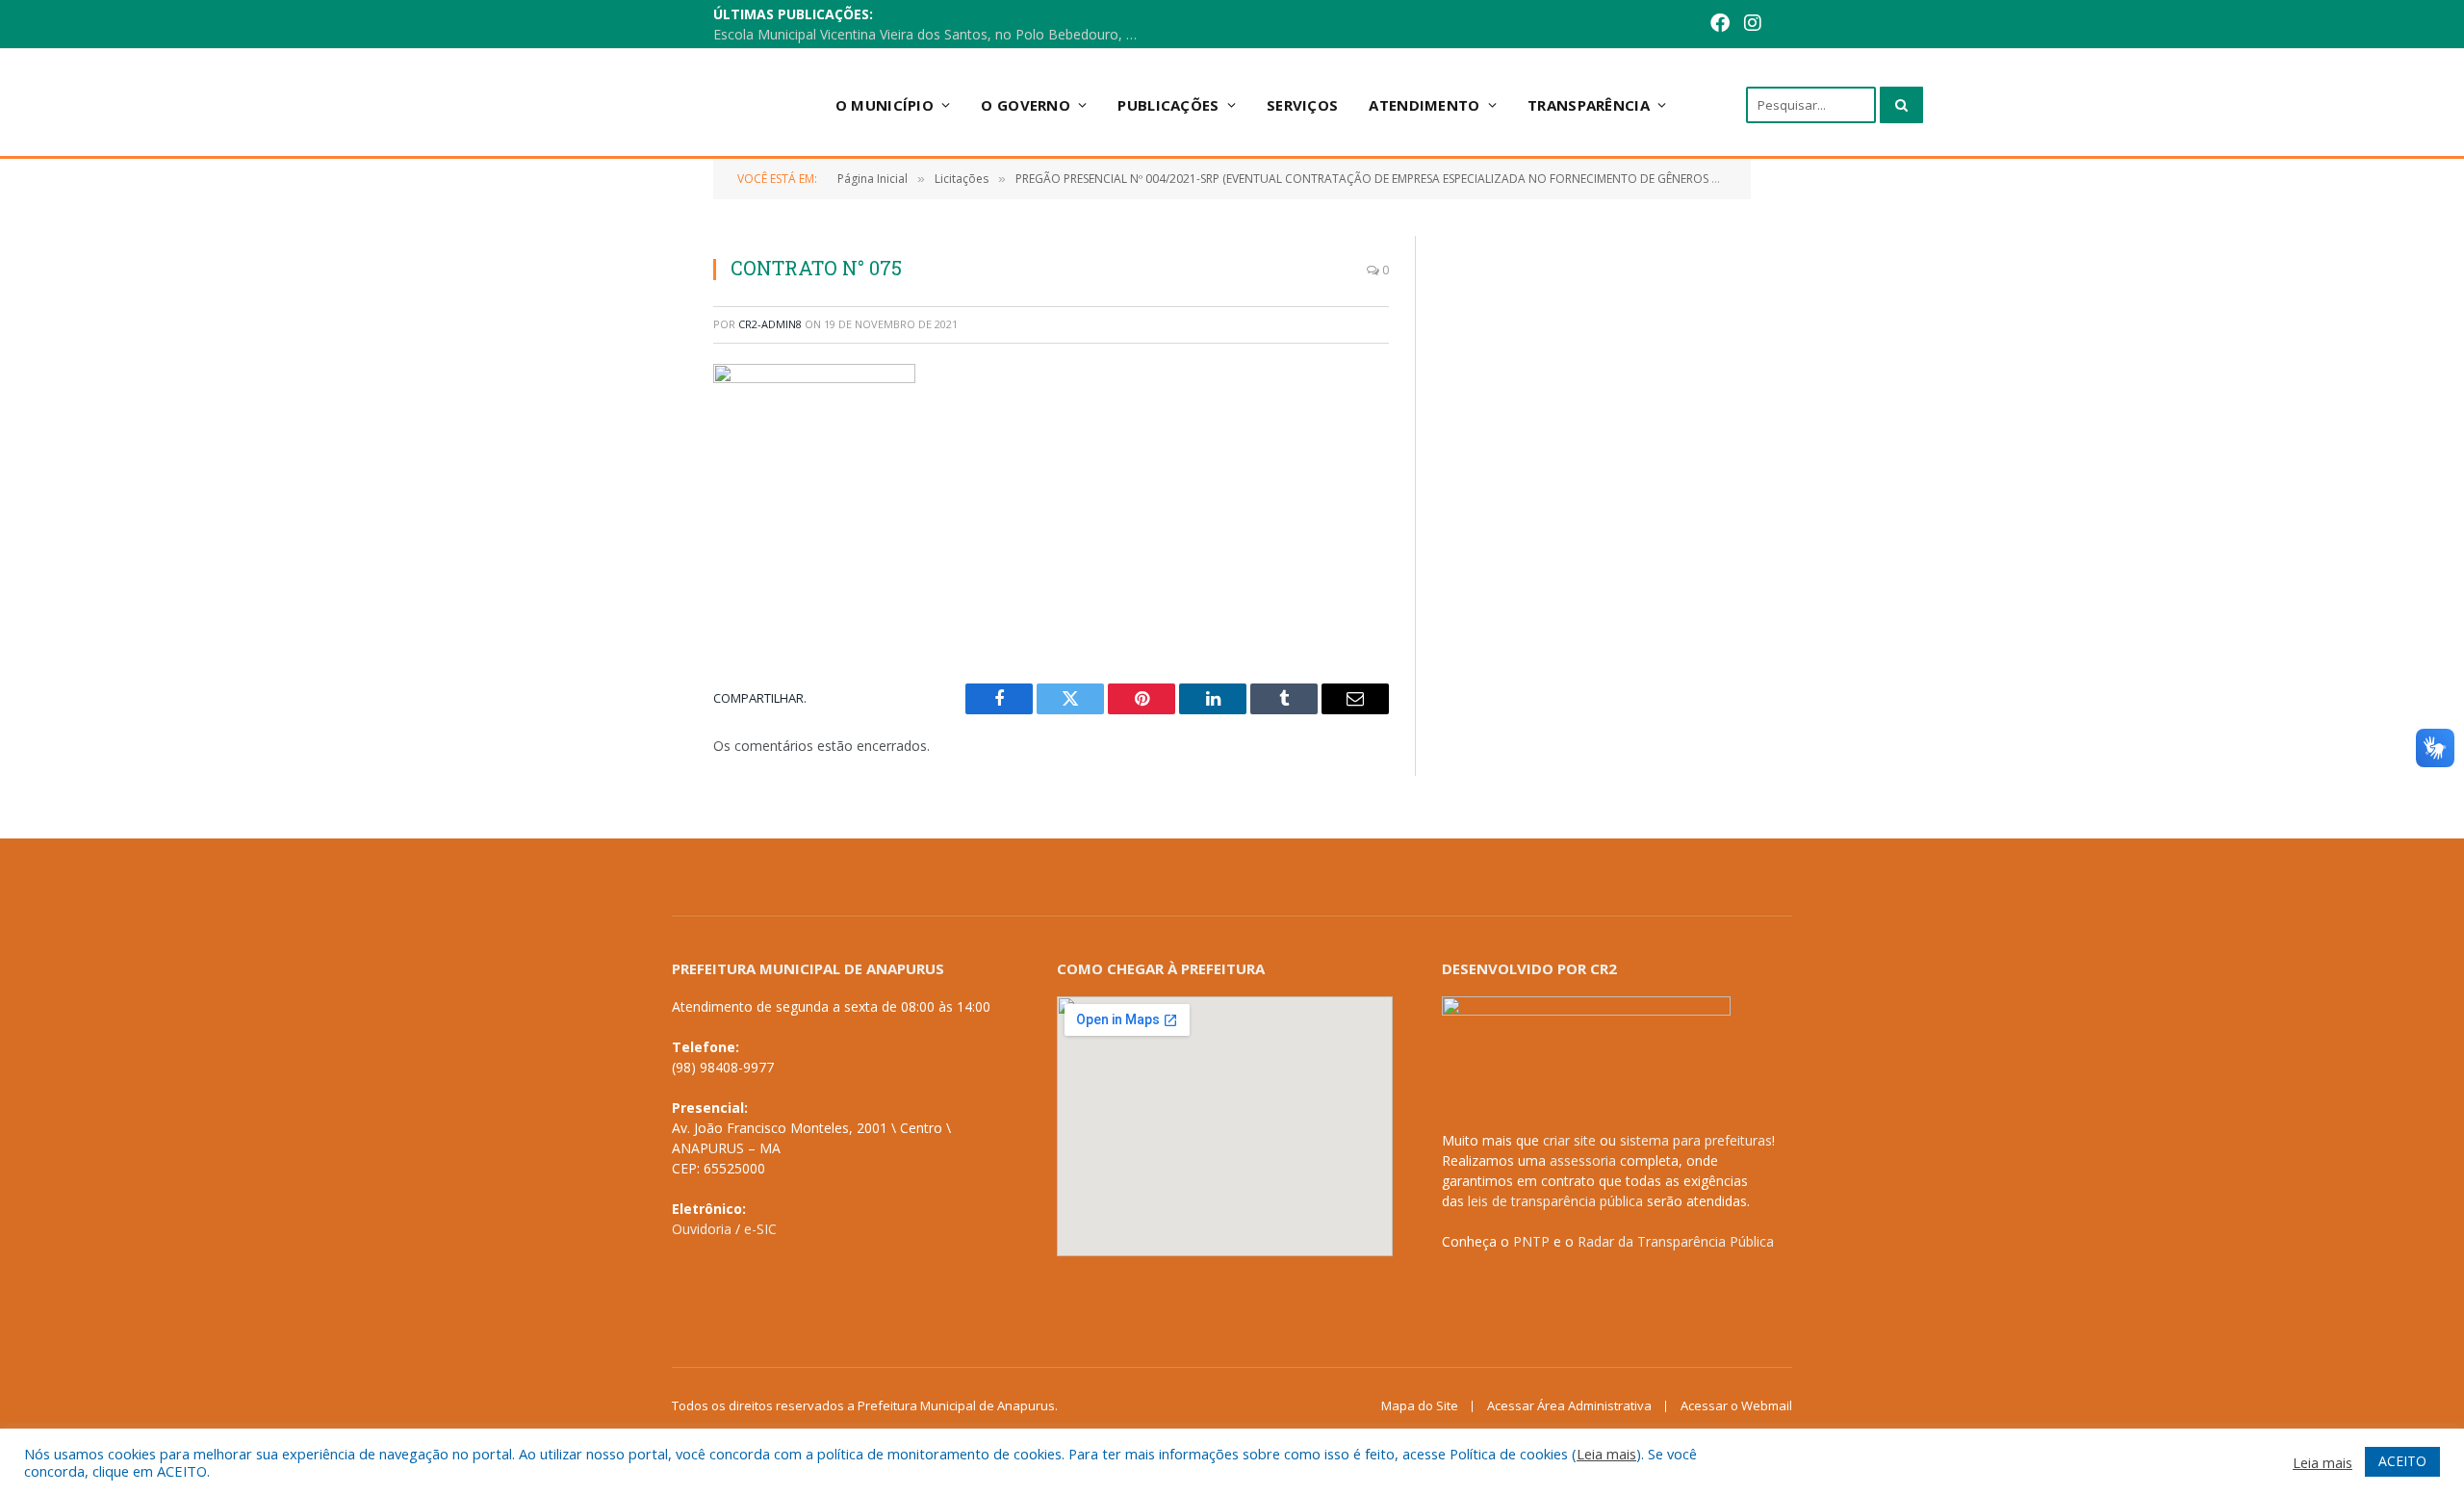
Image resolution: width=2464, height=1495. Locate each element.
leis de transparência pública (1555, 1201)
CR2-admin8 (770, 324)
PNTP (1531, 1241)
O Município (885, 105)
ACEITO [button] (2402, 1461)
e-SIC (760, 1229)
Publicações (1168, 105)
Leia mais (1606, 1454)
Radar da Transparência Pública (1676, 1241)
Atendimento (1424, 105)
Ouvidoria (702, 1229)
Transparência (1589, 105)
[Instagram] (1753, 25)
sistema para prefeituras (1696, 1140)
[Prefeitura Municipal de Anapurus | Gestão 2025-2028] (655, 104)
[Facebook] (1720, 25)
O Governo (1026, 105)
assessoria (1583, 1160)
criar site (1569, 1140)
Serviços (1302, 105)
